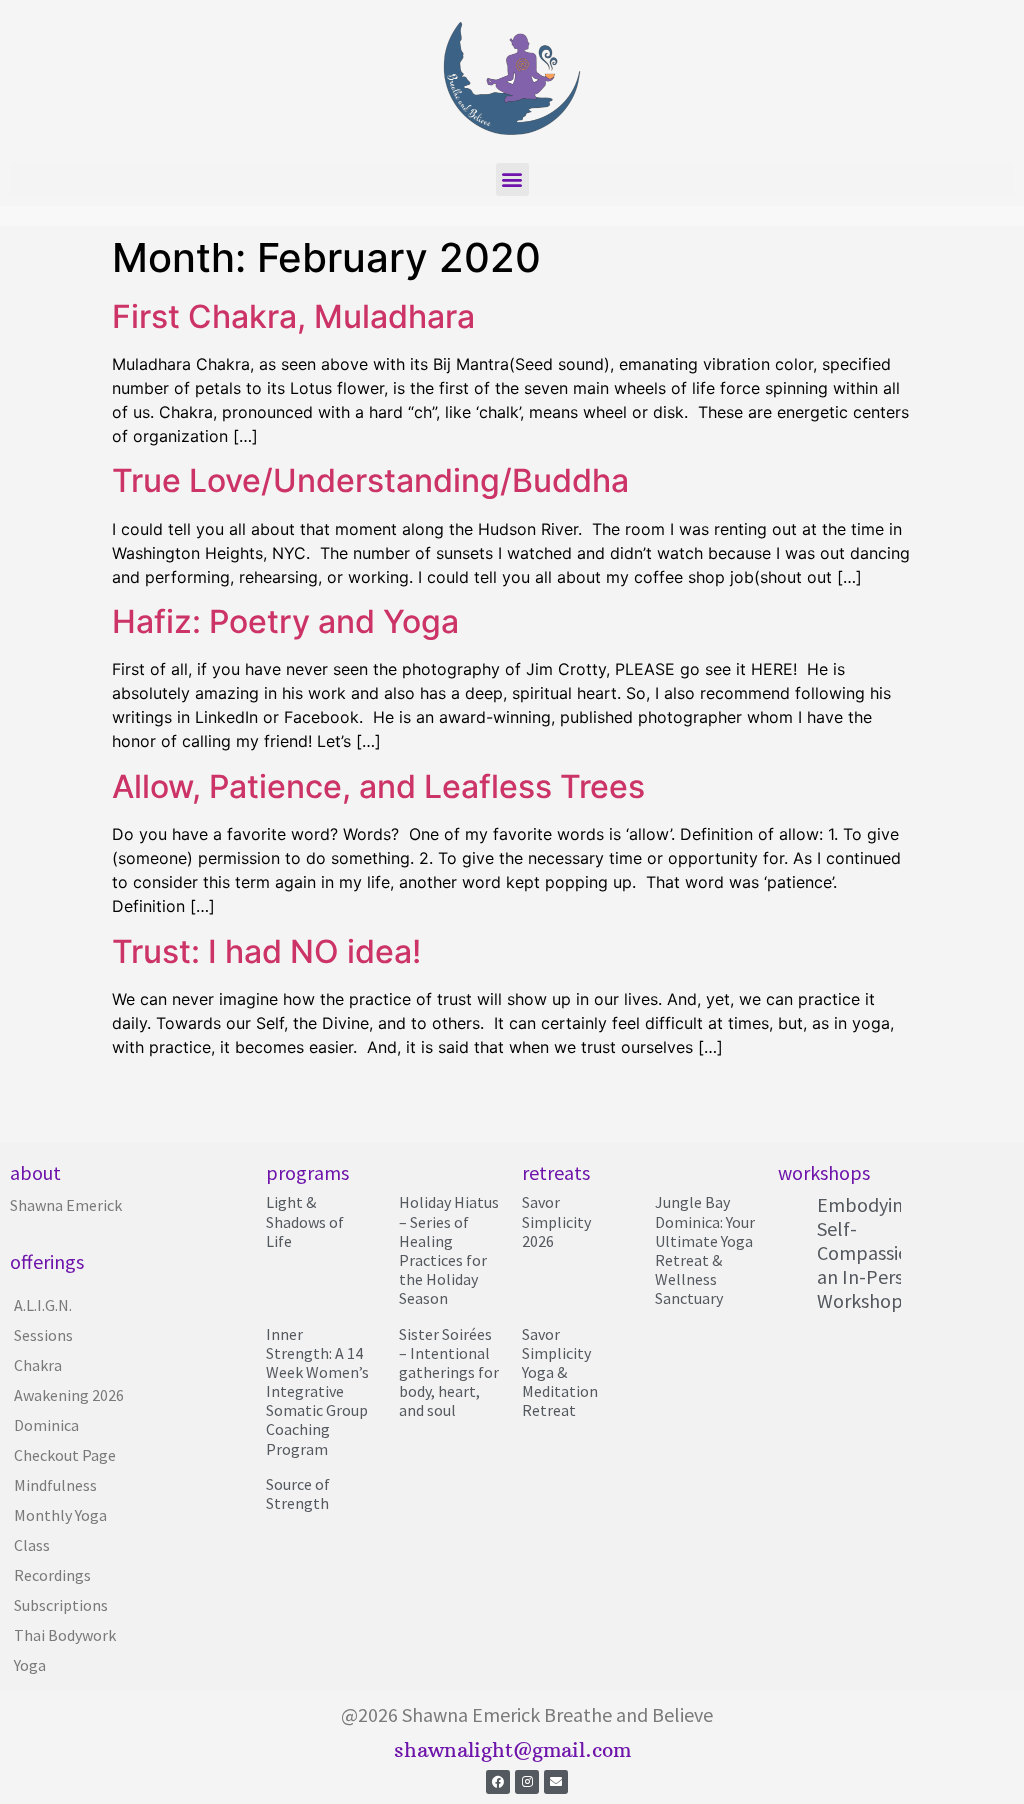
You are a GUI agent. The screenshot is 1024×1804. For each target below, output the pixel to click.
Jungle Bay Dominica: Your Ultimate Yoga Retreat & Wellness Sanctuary (705, 1250)
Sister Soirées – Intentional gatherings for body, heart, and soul (449, 1372)
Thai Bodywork (65, 1635)
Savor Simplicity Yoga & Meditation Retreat (560, 1372)
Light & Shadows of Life (305, 1221)
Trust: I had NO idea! (266, 951)
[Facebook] (498, 1782)
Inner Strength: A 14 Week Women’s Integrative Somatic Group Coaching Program (317, 1391)
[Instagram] (527, 1782)
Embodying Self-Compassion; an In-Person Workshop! (871, 1252)
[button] (512, 179)
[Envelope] (556, 1782)
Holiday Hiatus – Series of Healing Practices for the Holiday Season (449, 1250)
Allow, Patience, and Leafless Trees (378, 786)
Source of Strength (298, 1493)
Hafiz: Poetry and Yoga (285, 621)
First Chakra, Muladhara (293, 316)
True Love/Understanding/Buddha (370, 480)
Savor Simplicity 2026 (556, 1221)
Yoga (30, 1665)
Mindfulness (55, 1485)
